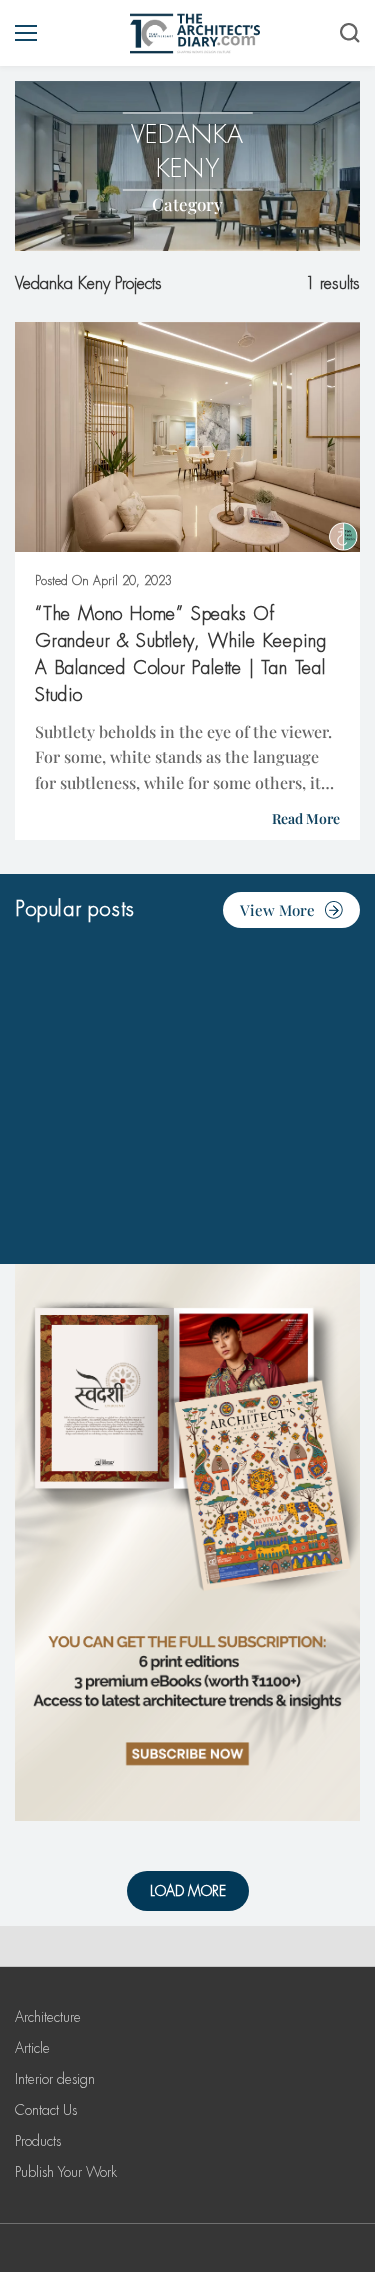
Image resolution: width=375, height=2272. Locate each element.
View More (277, 910)
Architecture (48, 2017)
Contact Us (46, 2110)
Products (38, 2141)
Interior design (55, 2079)
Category (187, 204)
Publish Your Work (66, 2172)
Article (32, 2048)
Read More (306, 818)
